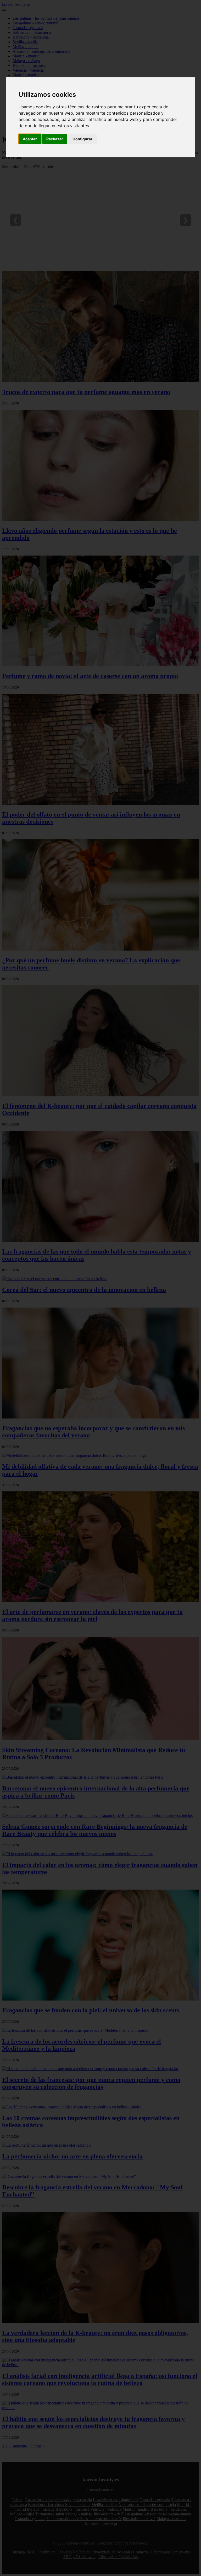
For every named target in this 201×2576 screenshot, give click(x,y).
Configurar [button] (82, 139)
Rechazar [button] (55, 139)
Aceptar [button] (30, 139)
